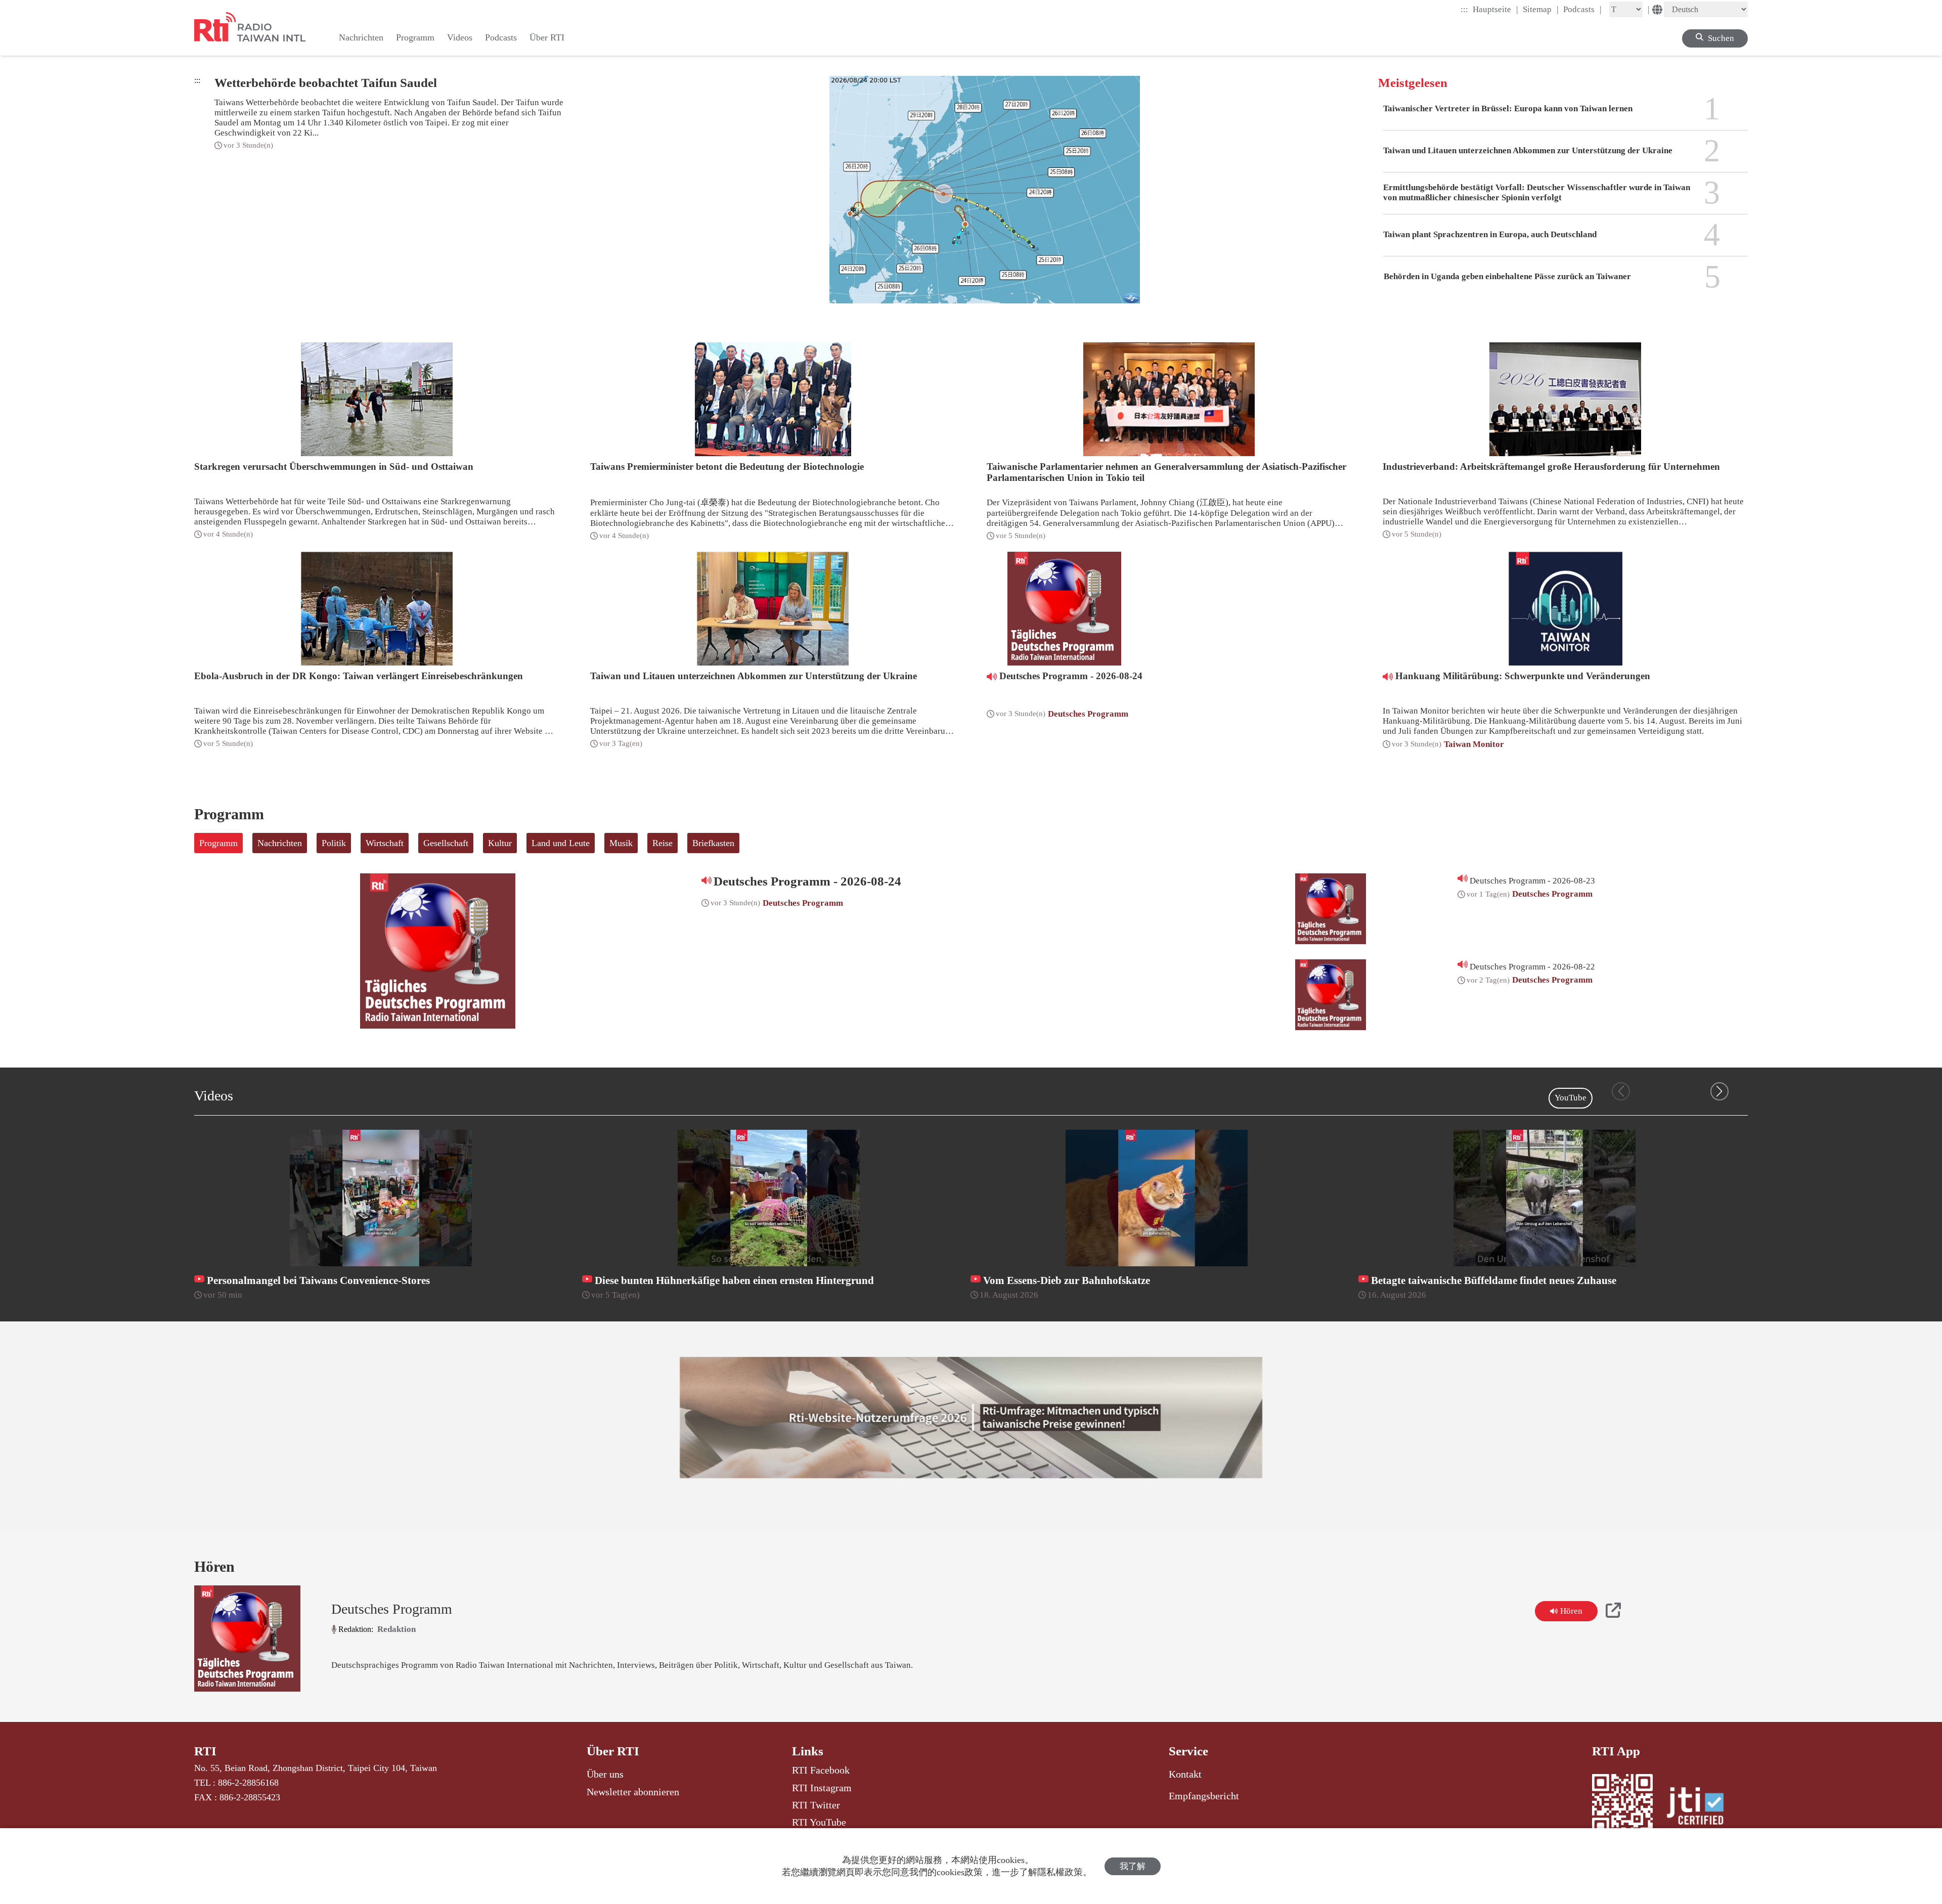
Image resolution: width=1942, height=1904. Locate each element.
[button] (1719, 1091)
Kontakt (1185, 1774)
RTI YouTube (819, 1822)
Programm (218, 843)
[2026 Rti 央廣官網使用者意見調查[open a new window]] (971, 1418)
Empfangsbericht (1204, 1796)
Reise (663, 843)
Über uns (605, 1774)
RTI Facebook (821, 1770)
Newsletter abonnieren (633, 1792)
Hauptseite (1495, 9)
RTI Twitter (816, 1805)
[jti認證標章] (1701, 1807)
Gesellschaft (446, 843)
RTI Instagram (822, 1788)
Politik (334, 843)
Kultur (500, 843)
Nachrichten (280, 843)
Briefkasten (713, 843)
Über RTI (613, 1751)
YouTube (1571, 1098)
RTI (205, 1751)
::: (1464, 9)
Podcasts (1582, 9)
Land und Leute (561, 843)
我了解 (1133, 1866)
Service (1188, 1751)
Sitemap (1541, 9)
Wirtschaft (385, 843)
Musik (621, 843)
